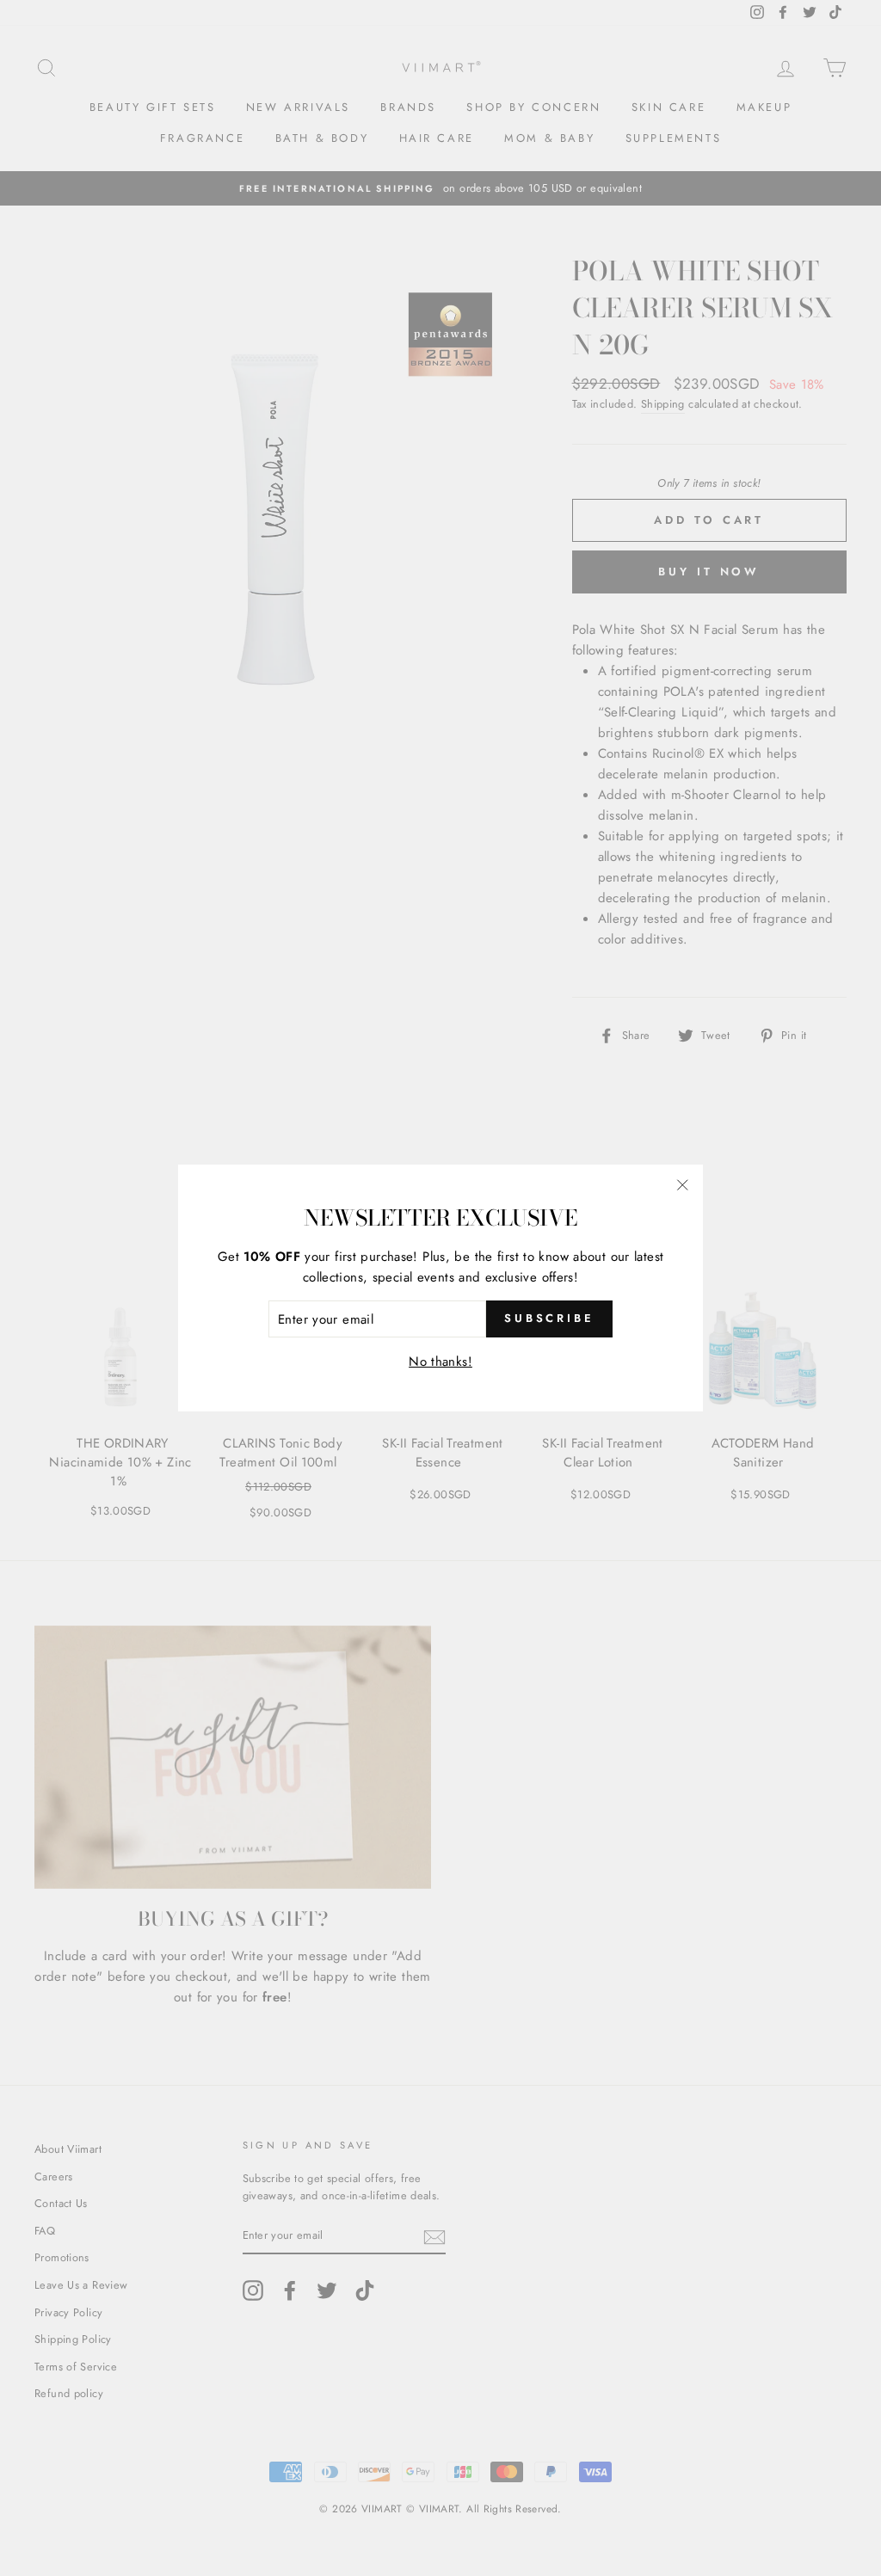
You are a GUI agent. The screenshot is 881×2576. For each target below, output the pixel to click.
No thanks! (440, 1362)
